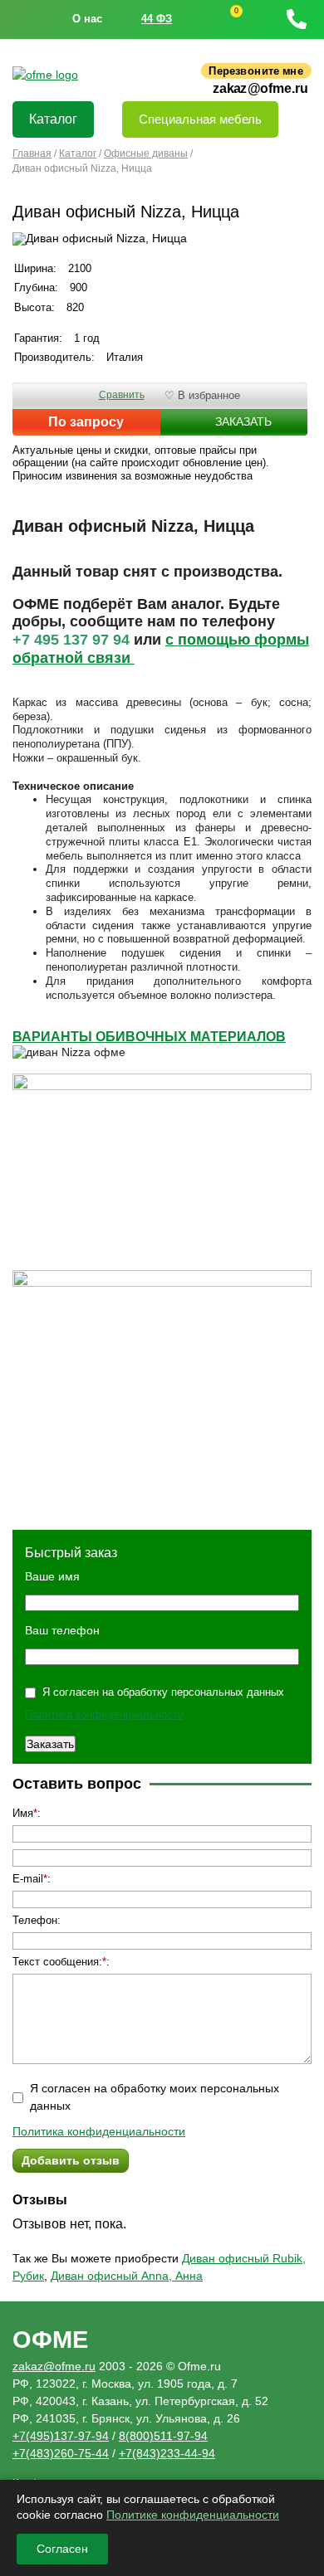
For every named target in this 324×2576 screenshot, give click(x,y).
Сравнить (122, 395)
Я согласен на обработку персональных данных (163, 1692)
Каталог (53, 119)
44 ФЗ (157, 19)
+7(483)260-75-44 (61, 2453)
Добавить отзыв (71, 2160)
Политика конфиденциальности (104, 1714)
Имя (23, 1813)
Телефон (35, 1920)
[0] (221, 19)
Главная (32, 153)
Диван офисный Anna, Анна (127, 2276)
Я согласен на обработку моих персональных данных (155, 2097)
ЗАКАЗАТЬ (243, 421)
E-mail (28, 1879)
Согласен (62, 2549)
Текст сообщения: (57, 1962)
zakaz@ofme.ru (260, 89)
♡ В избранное (202, 395)
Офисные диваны (146, 153)
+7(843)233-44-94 (167, 2453)
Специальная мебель (200, 119)
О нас (87, 19)
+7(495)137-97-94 (61, 2436)
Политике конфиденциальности (193, 2515)
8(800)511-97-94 (163, 2436)
